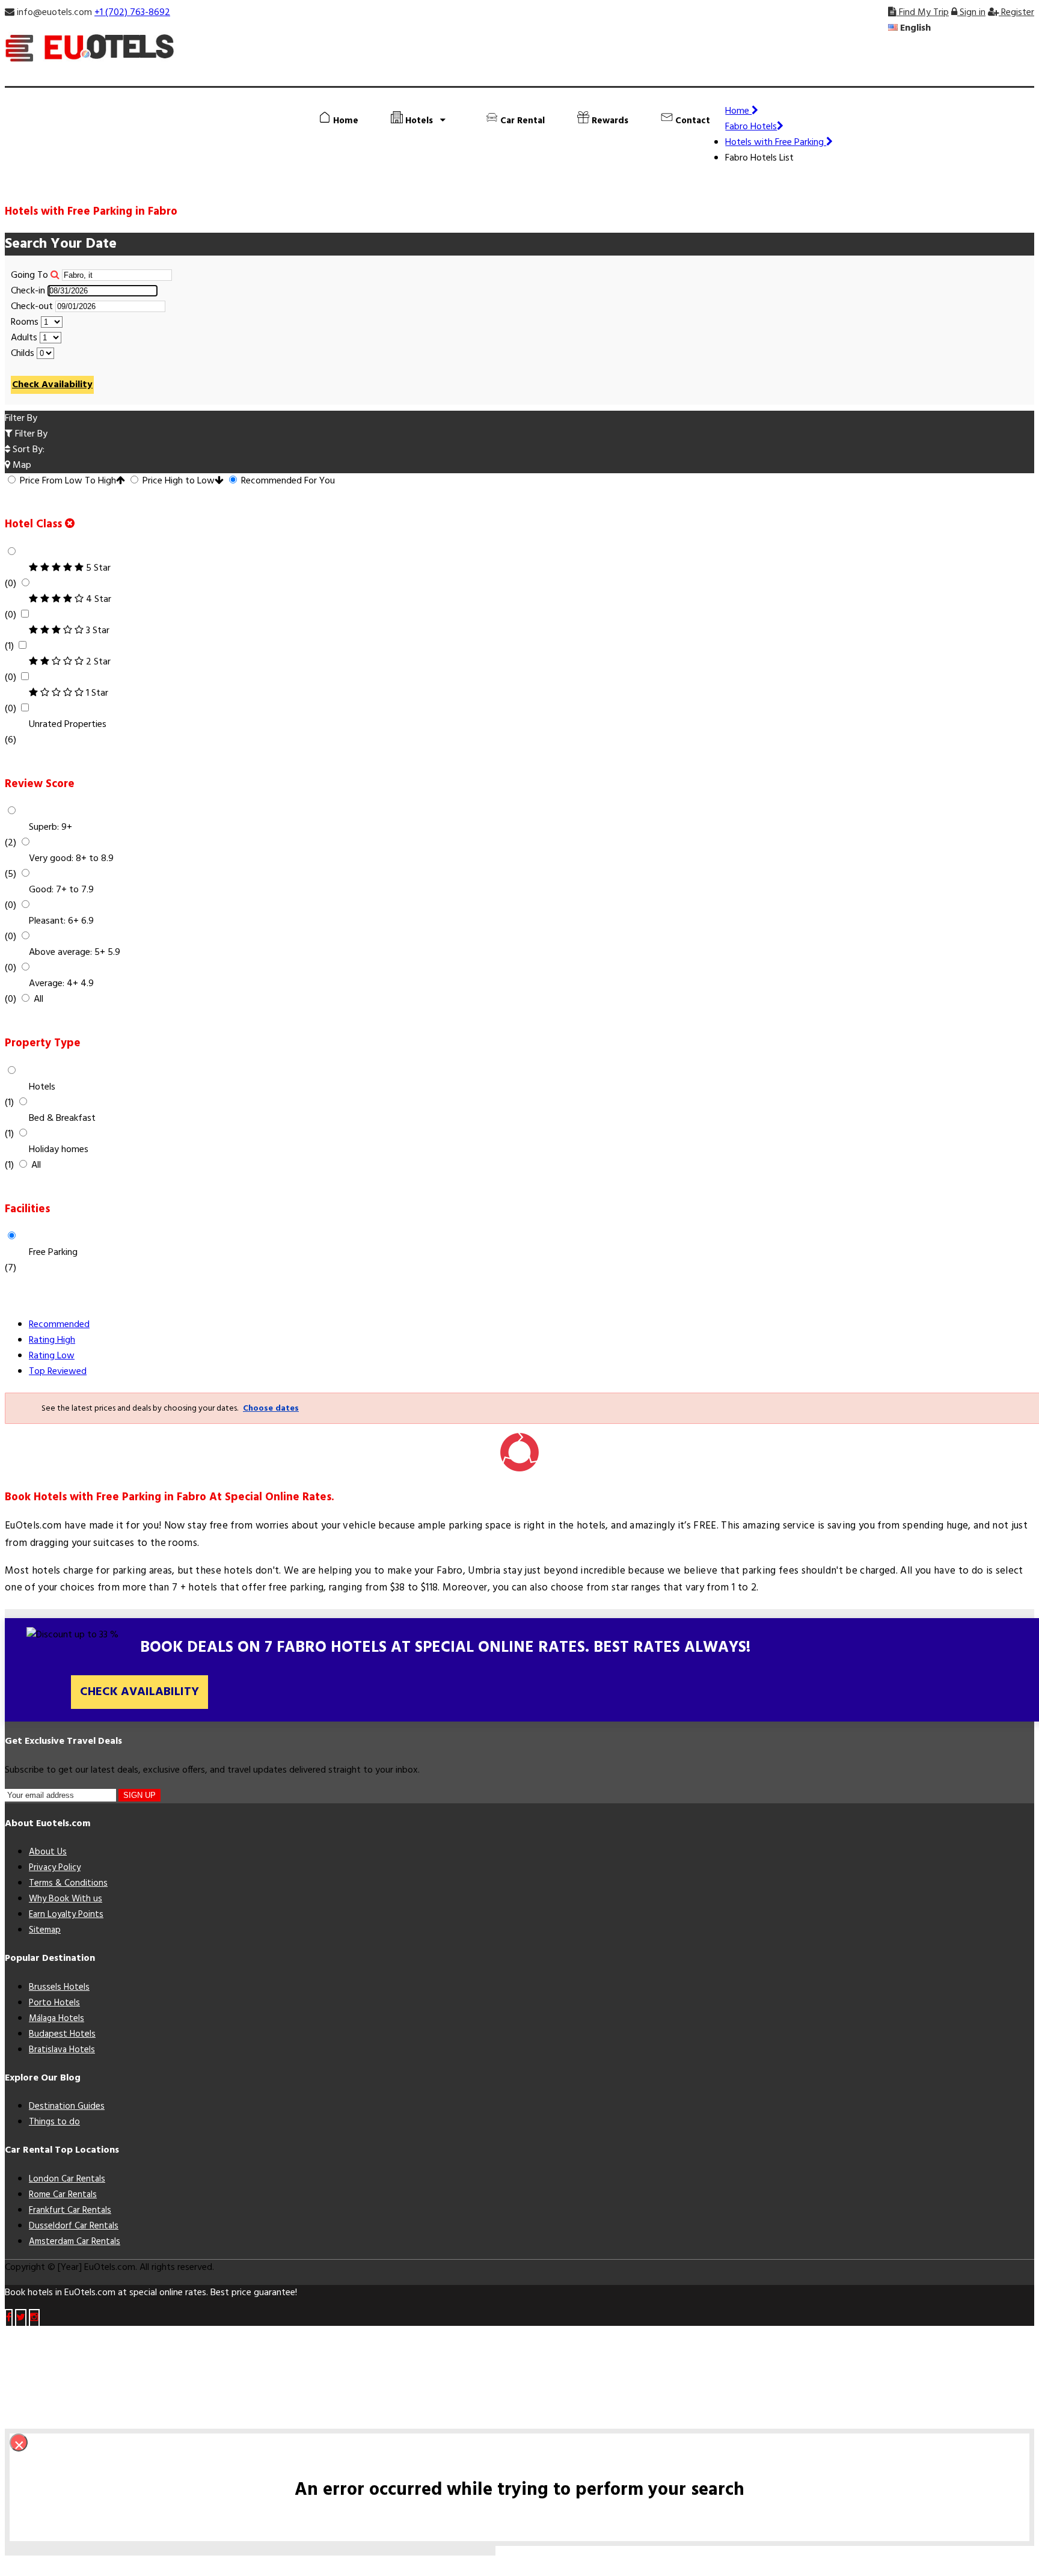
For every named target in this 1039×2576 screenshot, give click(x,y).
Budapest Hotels (62, 2034)
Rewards (609, 121)
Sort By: (27, 450)
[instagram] (34, 2318)
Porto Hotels (54, 2003)
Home (345, 121)
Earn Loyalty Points (66, 1915)
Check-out (32, 307)
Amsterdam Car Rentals (75, 2242)
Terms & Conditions (68, 1883)
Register (1016, 13)
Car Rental (521, 121)
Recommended (59, 1325)
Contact (691, 121)
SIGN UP (139, 1795)
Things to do (54, 2122)
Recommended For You (287, 481)
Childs (23, 354)
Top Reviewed (58, 1372)
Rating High (52, 1340)
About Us (48, 1852)
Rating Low (52, 1356)
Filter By (30, 434)
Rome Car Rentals (63, 2195)
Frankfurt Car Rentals (70, 2210)
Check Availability (52, 385)
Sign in (971, 13)
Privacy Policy (55, 1868)
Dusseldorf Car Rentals (74, 2226)
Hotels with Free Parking (776, 143)
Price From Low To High (67, 481)
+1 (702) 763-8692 (132, 13)
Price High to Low (177, 481)
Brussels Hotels (59, 1987)
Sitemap (45, 1930)
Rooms (25, 322)
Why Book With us (66, 1899)
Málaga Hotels (57, 2019)
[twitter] (21, 2318)
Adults (24, 338)
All (38, 999)
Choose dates (271, 1409)
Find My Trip (923, 13)
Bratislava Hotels (62, 2050)
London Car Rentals (67, 2179)
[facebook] (9, 2318)
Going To (29, 275)
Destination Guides (67, 2106)
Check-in (28, 291)
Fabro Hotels (751, 127)
